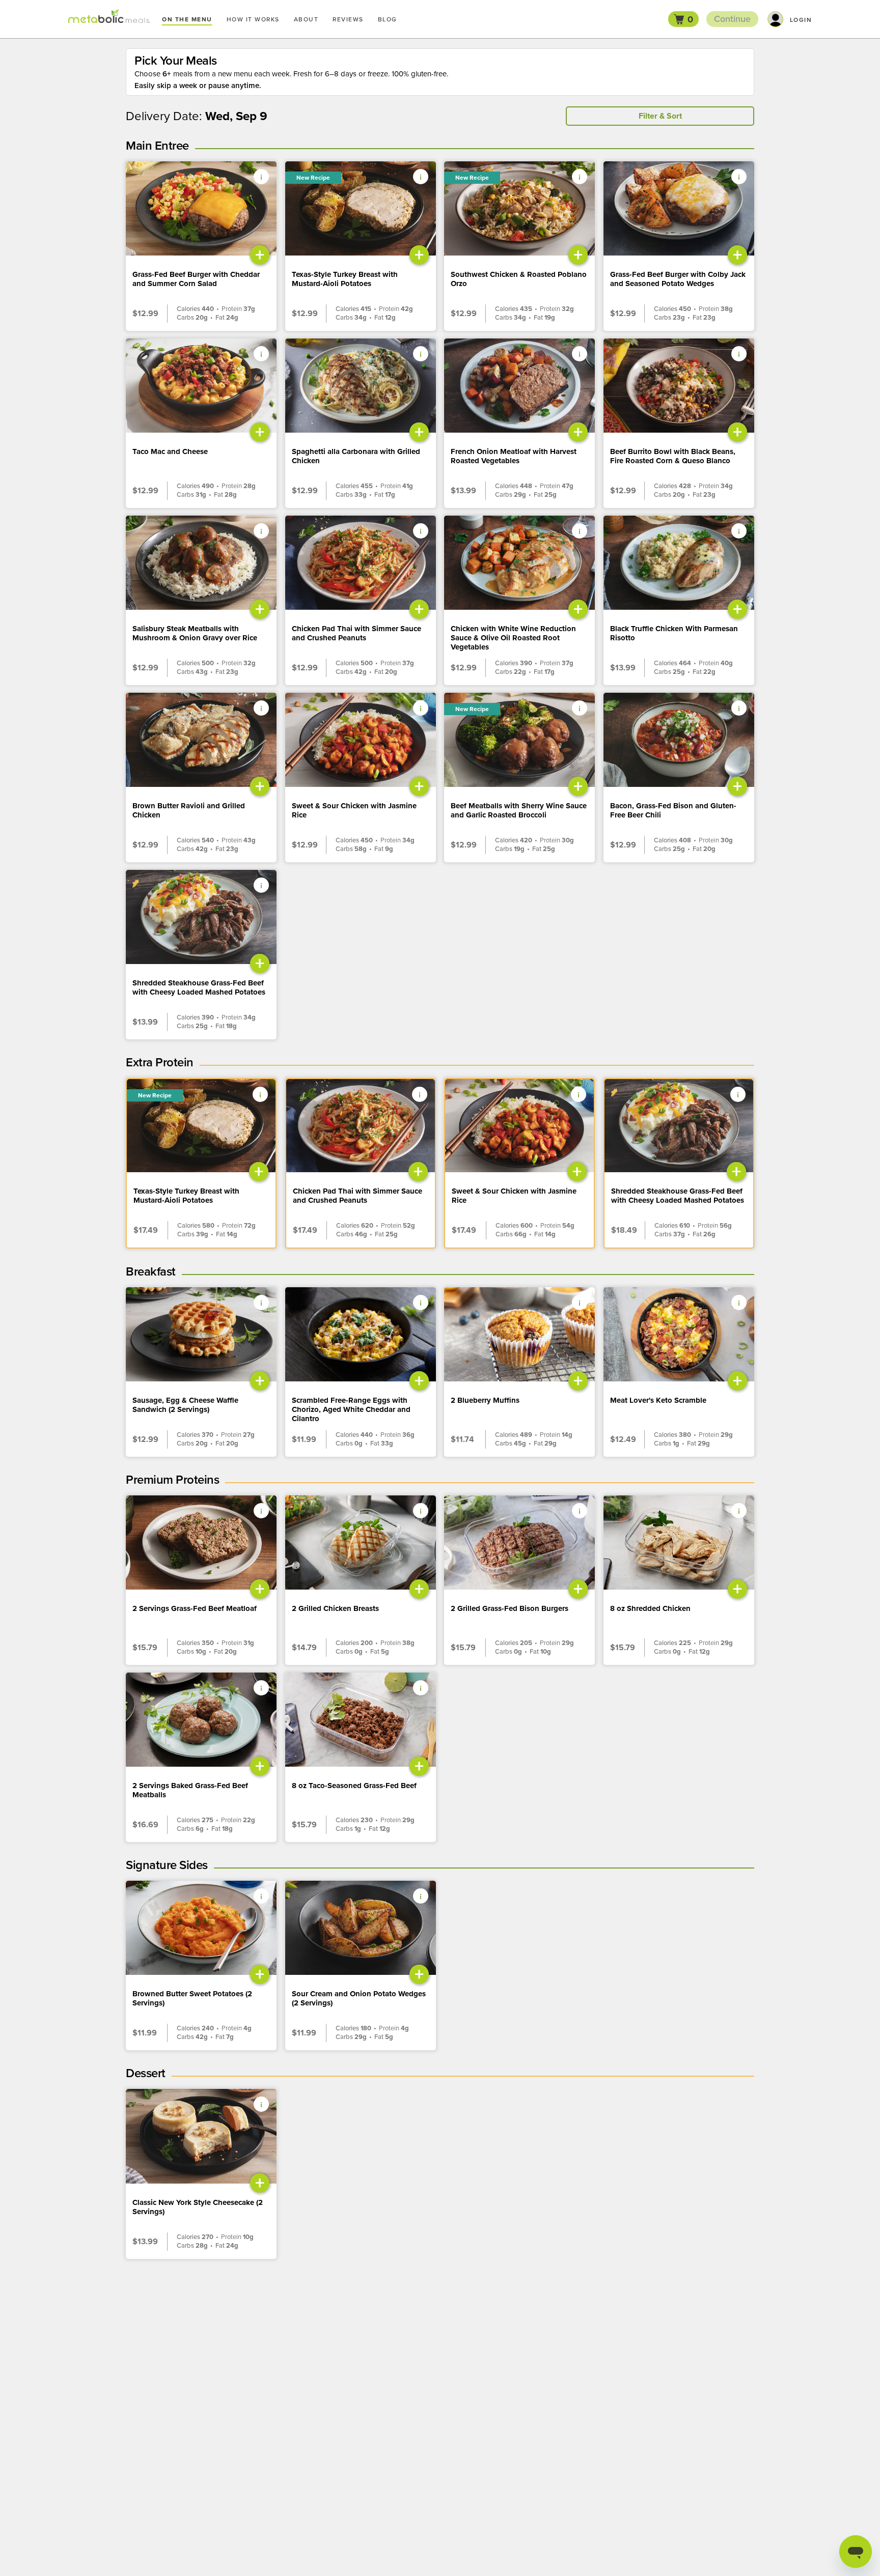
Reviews (348, 19)
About (306, 19)
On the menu (187, 19)
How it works (253, 19)
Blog (388, 19)
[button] (683, 19)
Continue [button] (732, 19)
